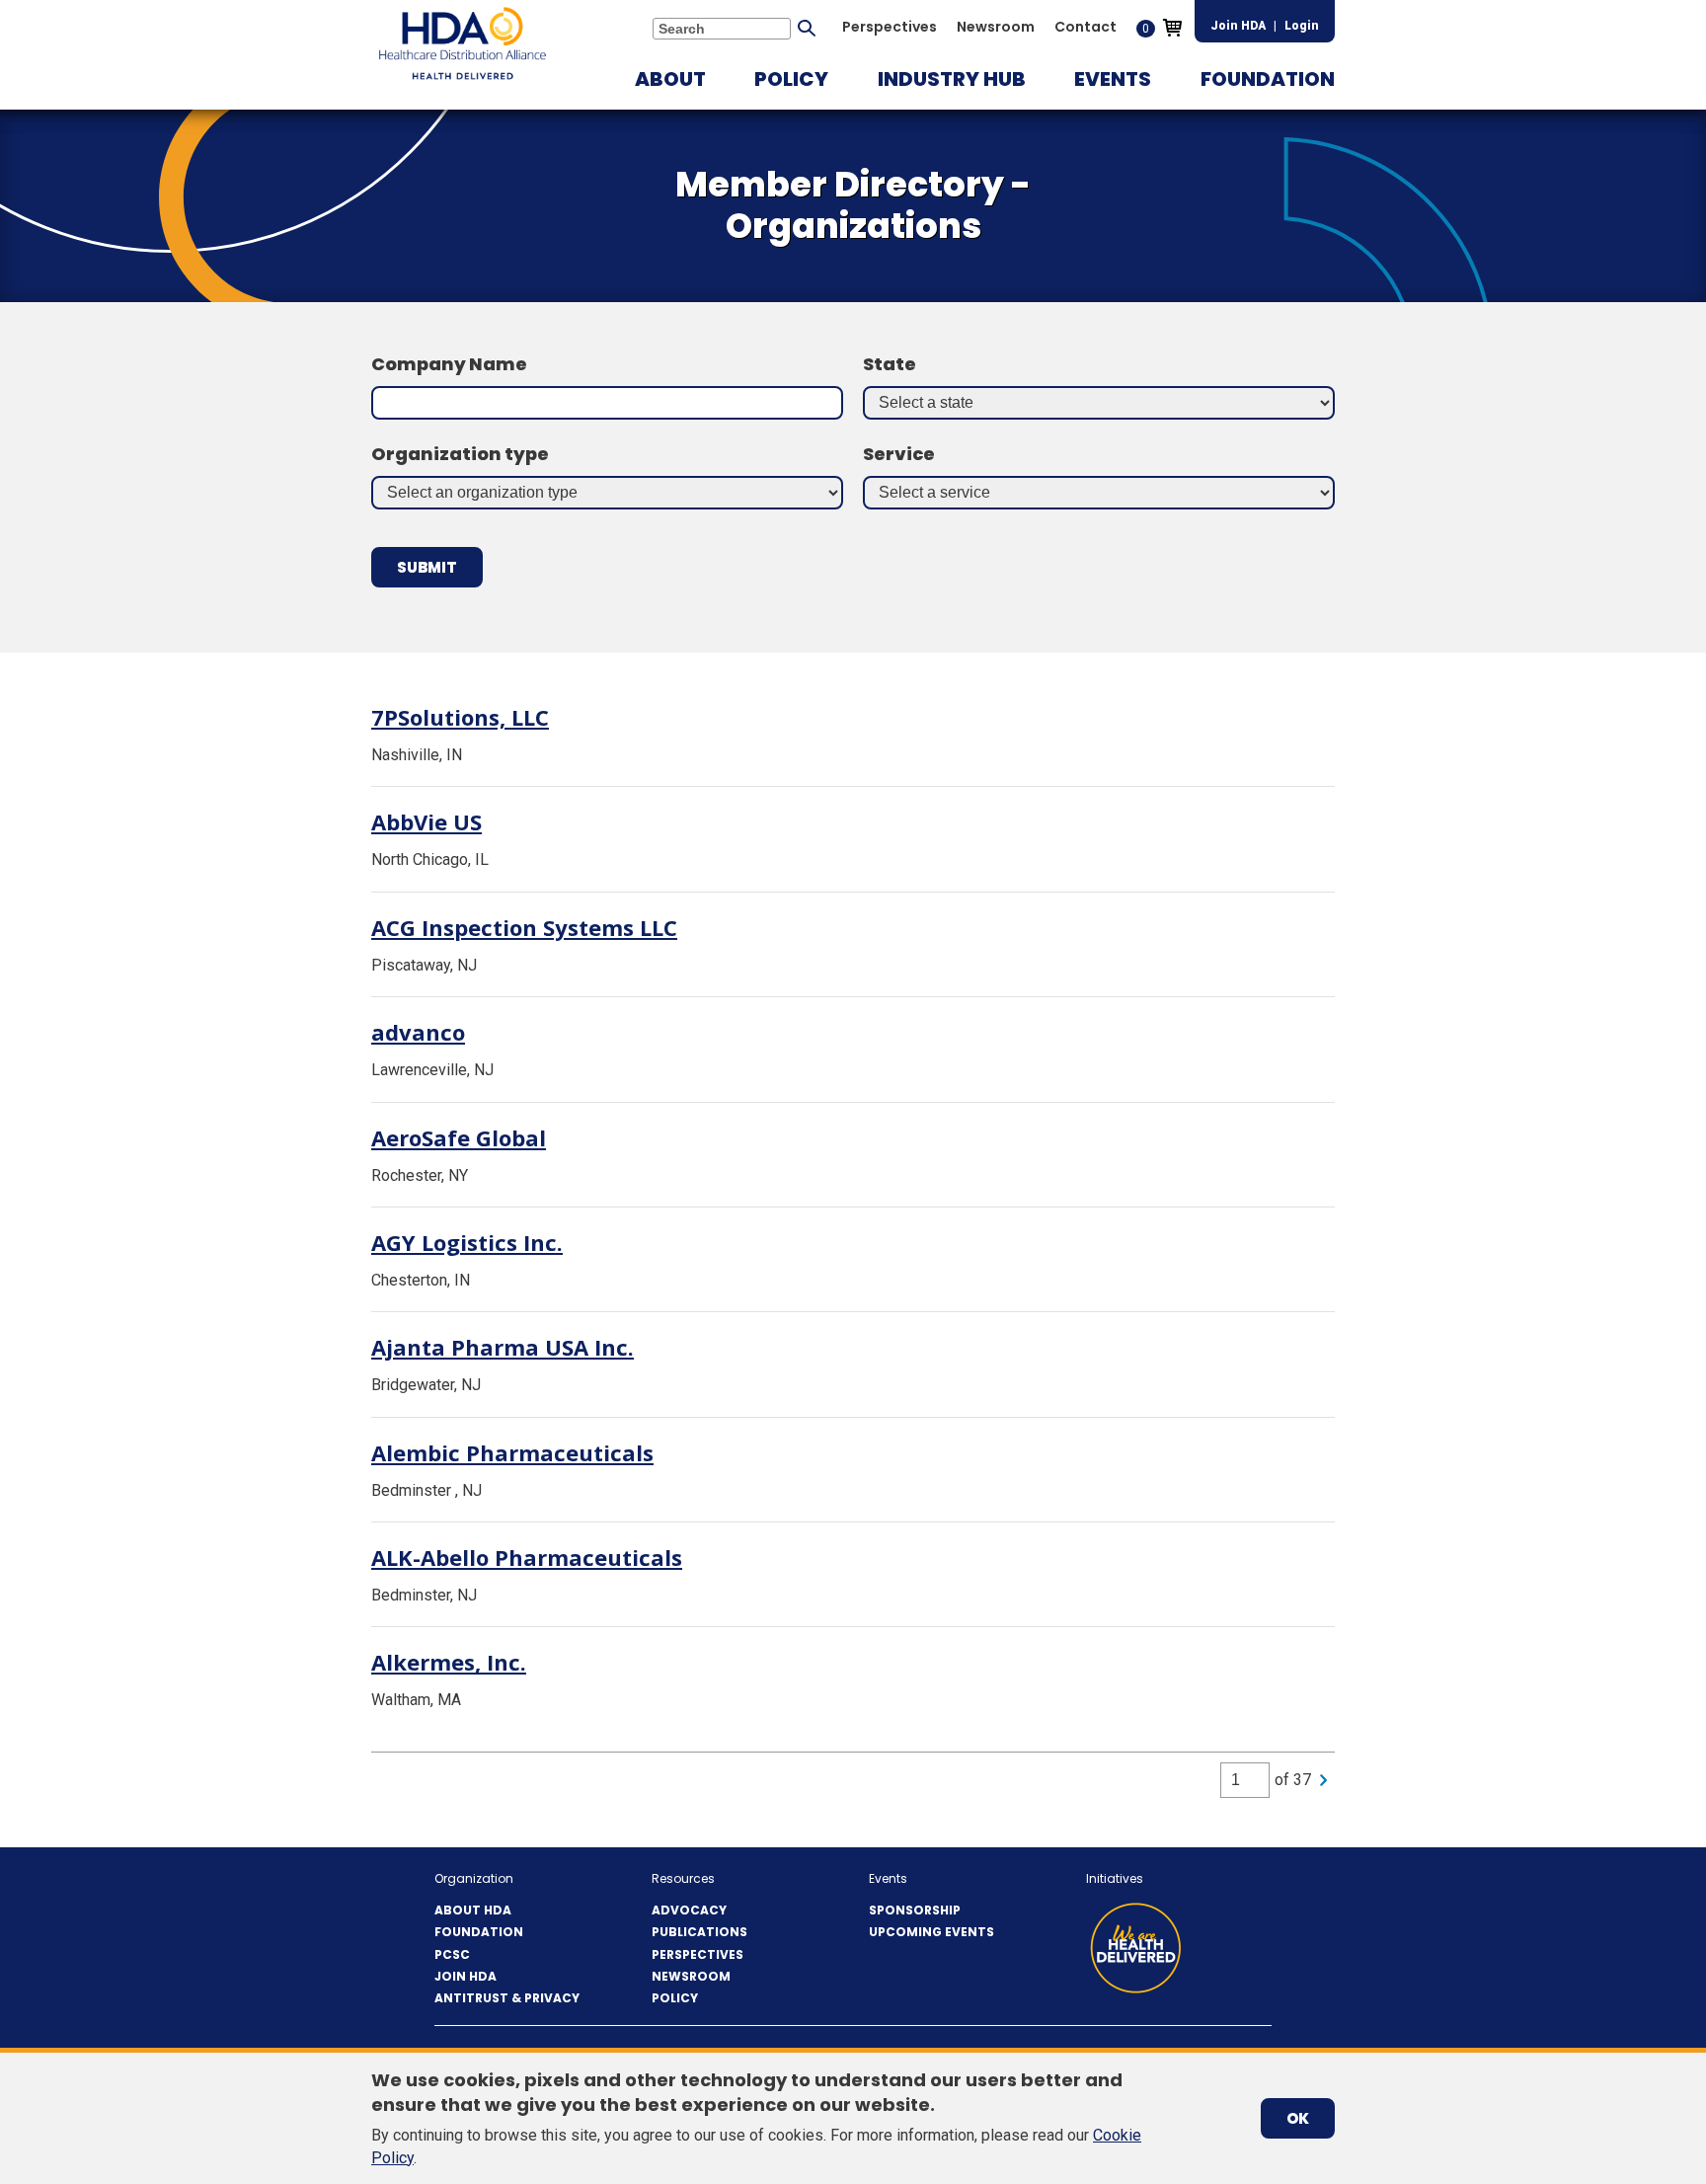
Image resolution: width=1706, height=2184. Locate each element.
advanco (418, 1032)
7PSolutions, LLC (460, 717)
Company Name (449, 364)
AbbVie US (426, 821)
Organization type (460, 454)
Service (899, 454)
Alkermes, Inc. (449, 1662)
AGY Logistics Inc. (467, 1242)
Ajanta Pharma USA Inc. (503, 1347)
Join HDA (1238, 26)
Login (1302, 26)
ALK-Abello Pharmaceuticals (527, 1557)
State (890, 364)
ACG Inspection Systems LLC (524, 927)
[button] (670, 79)
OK (1298, 2118)
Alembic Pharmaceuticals (512, 1452)
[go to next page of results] (1323, 1780)
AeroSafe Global (459, 1137)
